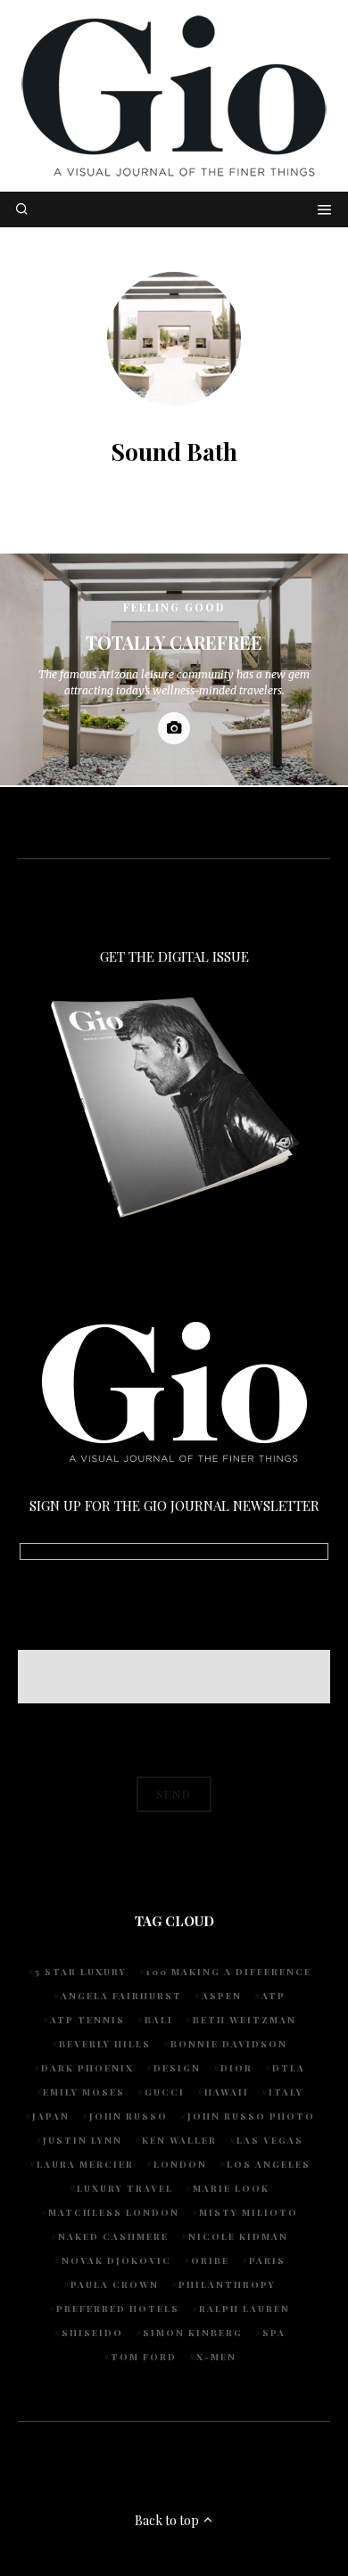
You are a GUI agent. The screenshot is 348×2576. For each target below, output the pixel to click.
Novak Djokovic (116, 2260)
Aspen (222, 1996)
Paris (267, 2260)
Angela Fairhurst (121, 1996)
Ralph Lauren (244, 2309)
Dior (236, 2068)
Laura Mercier (85, 2164)
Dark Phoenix (87, 2068)
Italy (286, 2092)
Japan (51, 2116)
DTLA (289, 2068)
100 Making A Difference (229, 1972)
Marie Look (231, 2188)
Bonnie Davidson (229, 2044)
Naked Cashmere (113, 2236)
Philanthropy (227, 2285)
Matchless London (114, 2212)
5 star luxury (81, 1972)
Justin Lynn (83, 2140)
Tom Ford (144, 2357)
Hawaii (227, 2092)
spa (274, 2333)
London (180, 2164)
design (177, 2068)
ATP (273, 1996)
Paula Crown (115, 2285)
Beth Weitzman (244, 2020)
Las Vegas (270, 2140)
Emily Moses (84, 2092)
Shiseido (92, 2333)
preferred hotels (118, 2309)
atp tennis (87, 2020)
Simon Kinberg (193, 2333)
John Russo (128, 2116)
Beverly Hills (105, 2044)
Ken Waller (179, 2140)
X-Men (216, 2357)
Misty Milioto (249, 2212)
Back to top (168, 2520)
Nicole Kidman (238, 2236)
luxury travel (125, 2188)
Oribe (210, 2260)
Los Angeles (269, 2164)
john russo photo (251, 2116)
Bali (159, 2020)
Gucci (165, 2092)
